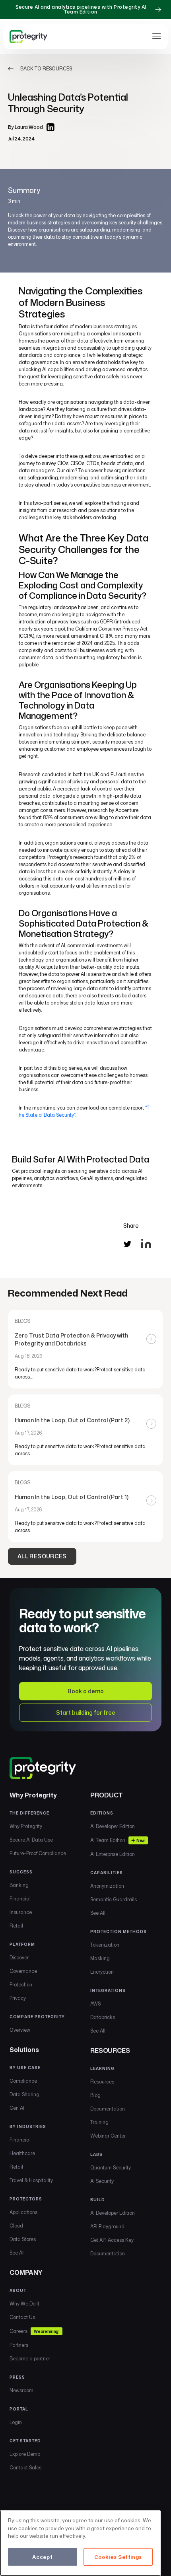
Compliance (23, 2081)
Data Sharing (24, 2094)
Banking (19, 1885)
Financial (20, 1899)
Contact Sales (25, 2468)
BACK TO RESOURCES (46, 69)
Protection (21, 1985)
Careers (34, 2331)
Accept (42, 2557)
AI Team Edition (118, 1840)
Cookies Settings (118, 2557)
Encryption (102, 1972)
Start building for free (86, 1712)
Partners (19, 2345)
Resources (102, 2082)
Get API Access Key (112, 2240)
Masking (100, 1958)
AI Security (102, 2181)
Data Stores (23, 2239)
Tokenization (105, 1945)
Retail (16, 1926)
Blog (95, 2095)
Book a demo (86, 1691)
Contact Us (22, 2317)
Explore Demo (25, 2454)
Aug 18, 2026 (29, 1356)
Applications (23, 2212)
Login (16, 2422)
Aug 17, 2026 (28, 1433)
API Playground (107, 2226)
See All (17, 2253)
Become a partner (30, 2359)
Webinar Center (108, 2136)
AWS (95, 2004)
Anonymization (107, 1886)
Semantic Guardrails (114, 1899)
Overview (20, 2030)
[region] (80, 2543)
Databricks (103, 2017)
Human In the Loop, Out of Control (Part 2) (72, 1420)
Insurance (21, 1912)
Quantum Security (111, 2168)
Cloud (16, 2226)
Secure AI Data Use (31, 1840)
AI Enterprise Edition (113, 1854)
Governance (23, 1971)
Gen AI (17, 2108)
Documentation (108, 2109)
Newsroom (21, 2390)
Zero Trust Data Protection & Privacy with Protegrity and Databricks (71, 1339)
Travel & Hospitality (31, 2180)
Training (99, 2122)
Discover (19, 1958)
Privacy (18, 1998)
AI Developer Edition (113, 1826)
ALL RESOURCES (42, 1556)
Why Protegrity (26, 1826)
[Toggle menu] (157, 36)
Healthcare (22, 2153)
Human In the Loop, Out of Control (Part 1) (72, 1497)
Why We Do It (24, 2304)
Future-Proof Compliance (38, 1853)
